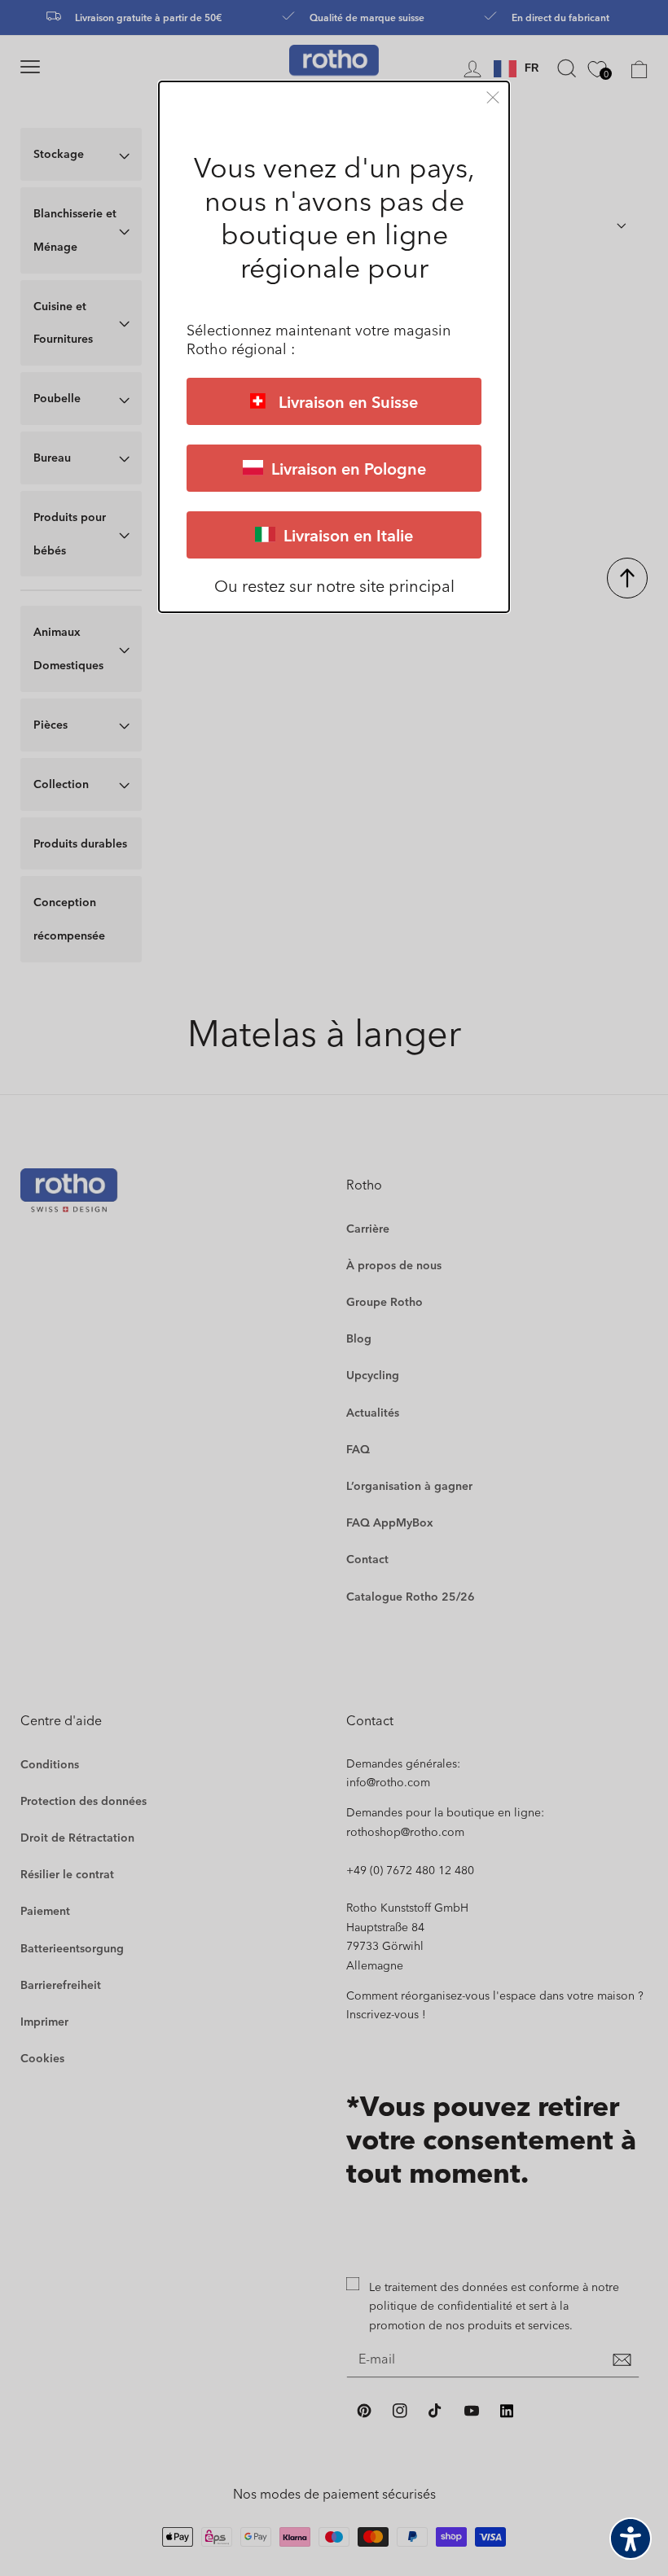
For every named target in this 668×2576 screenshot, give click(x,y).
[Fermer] (493, 97)
